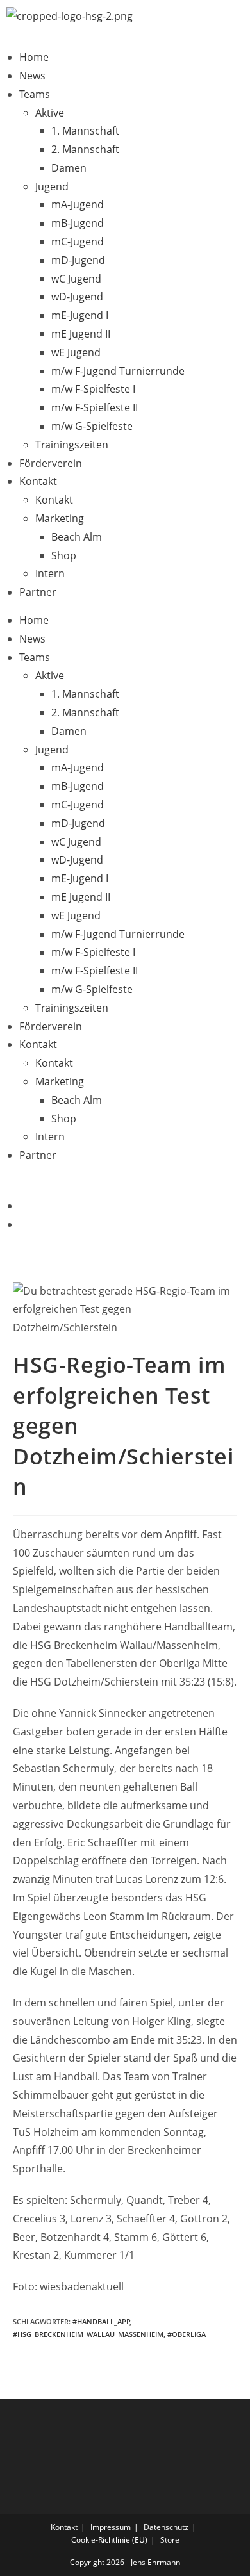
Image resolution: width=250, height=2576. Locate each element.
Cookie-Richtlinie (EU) (109, 2540)
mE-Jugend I (80, 315)
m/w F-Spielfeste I (93, 389)
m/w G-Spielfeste (92, 426)
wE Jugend (76, 352)
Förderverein (51, 463)
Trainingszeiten (72, 445)
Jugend (52, 186)
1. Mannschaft (85, 131)
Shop (64, 555)
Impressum (111, 2527)
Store (170, 2540)
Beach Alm (77, 537)
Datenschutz (166, 2527)
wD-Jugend (77, 297)
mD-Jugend (78, 260)
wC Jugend (76, 279)
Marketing (60, 518)
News (32, 76)
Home (34, 57)
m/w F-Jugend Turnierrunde (118, 371)
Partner (38, 592)
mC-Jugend (78, 242)
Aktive (50, 113)
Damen (69, 168)
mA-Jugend (78, 204)
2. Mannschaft (85, 149)
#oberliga (187, 2334)
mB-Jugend (78, 223)
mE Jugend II (81, 334)
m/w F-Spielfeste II (95, 407)
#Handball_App (101, 2321)
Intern (50, 573)
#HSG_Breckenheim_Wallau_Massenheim (88, 2334)
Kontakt (38, 481)
